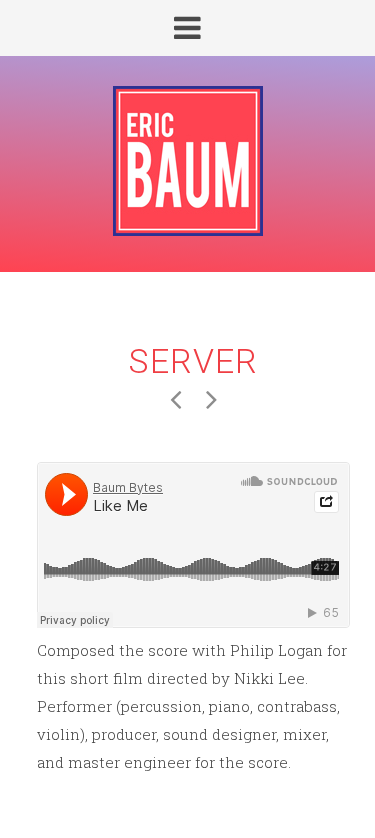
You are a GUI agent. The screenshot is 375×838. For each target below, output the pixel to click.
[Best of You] (176, 397)
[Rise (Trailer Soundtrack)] (212, 397)
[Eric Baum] (187, 162)
